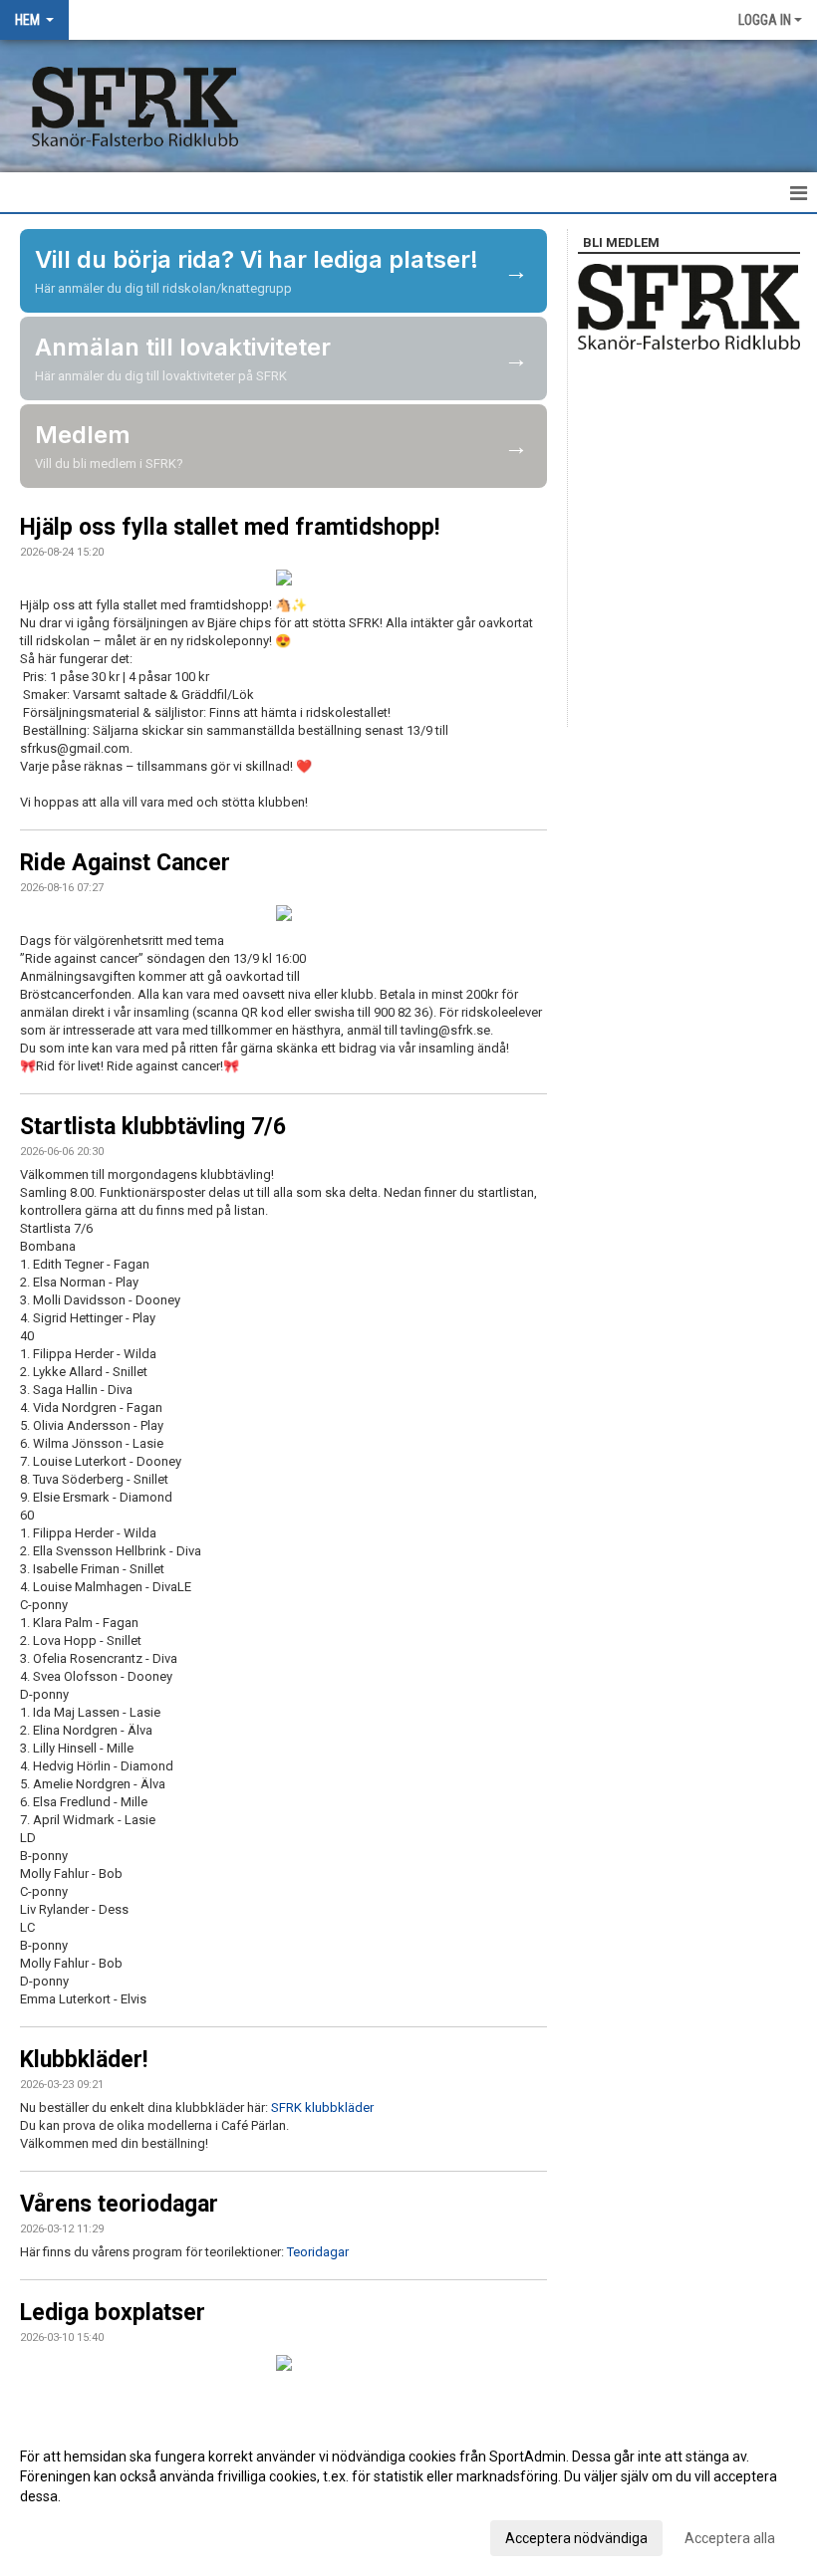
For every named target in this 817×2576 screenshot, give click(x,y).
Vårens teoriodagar (119, 2204)
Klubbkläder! (84, 2060)
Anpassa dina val (73, 2535)
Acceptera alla (730, 2538)
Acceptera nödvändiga (576, 2538)
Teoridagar (318, 2252)
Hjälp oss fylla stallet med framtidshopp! (230, 527)
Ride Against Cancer (125, 863)
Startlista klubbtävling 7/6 (153, 1127)
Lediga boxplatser (113, 2313)
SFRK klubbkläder (322, 2108)
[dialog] (408, 2496)
